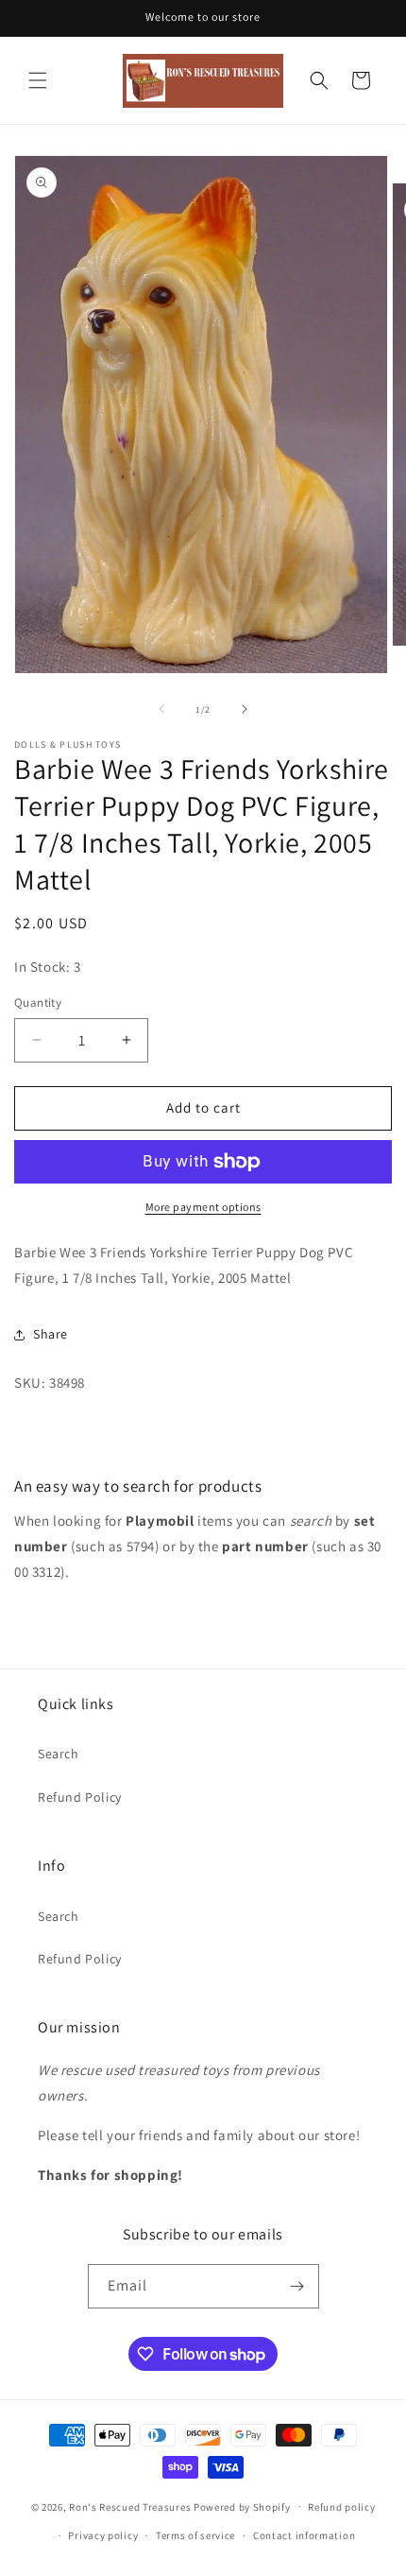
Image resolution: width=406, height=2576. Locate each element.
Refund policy (341, 2507)
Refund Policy (80, 1797)
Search (59, 1754)
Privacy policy (103, 2535)
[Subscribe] (297, 2286)
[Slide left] (161, 709)
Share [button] (51, 1334)
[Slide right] (245, 709)
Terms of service (195, 2535)
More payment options (203, 1207)
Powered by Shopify (242, 2506)
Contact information (304, 2535)
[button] (38, 80)
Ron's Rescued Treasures (130, 2506)
